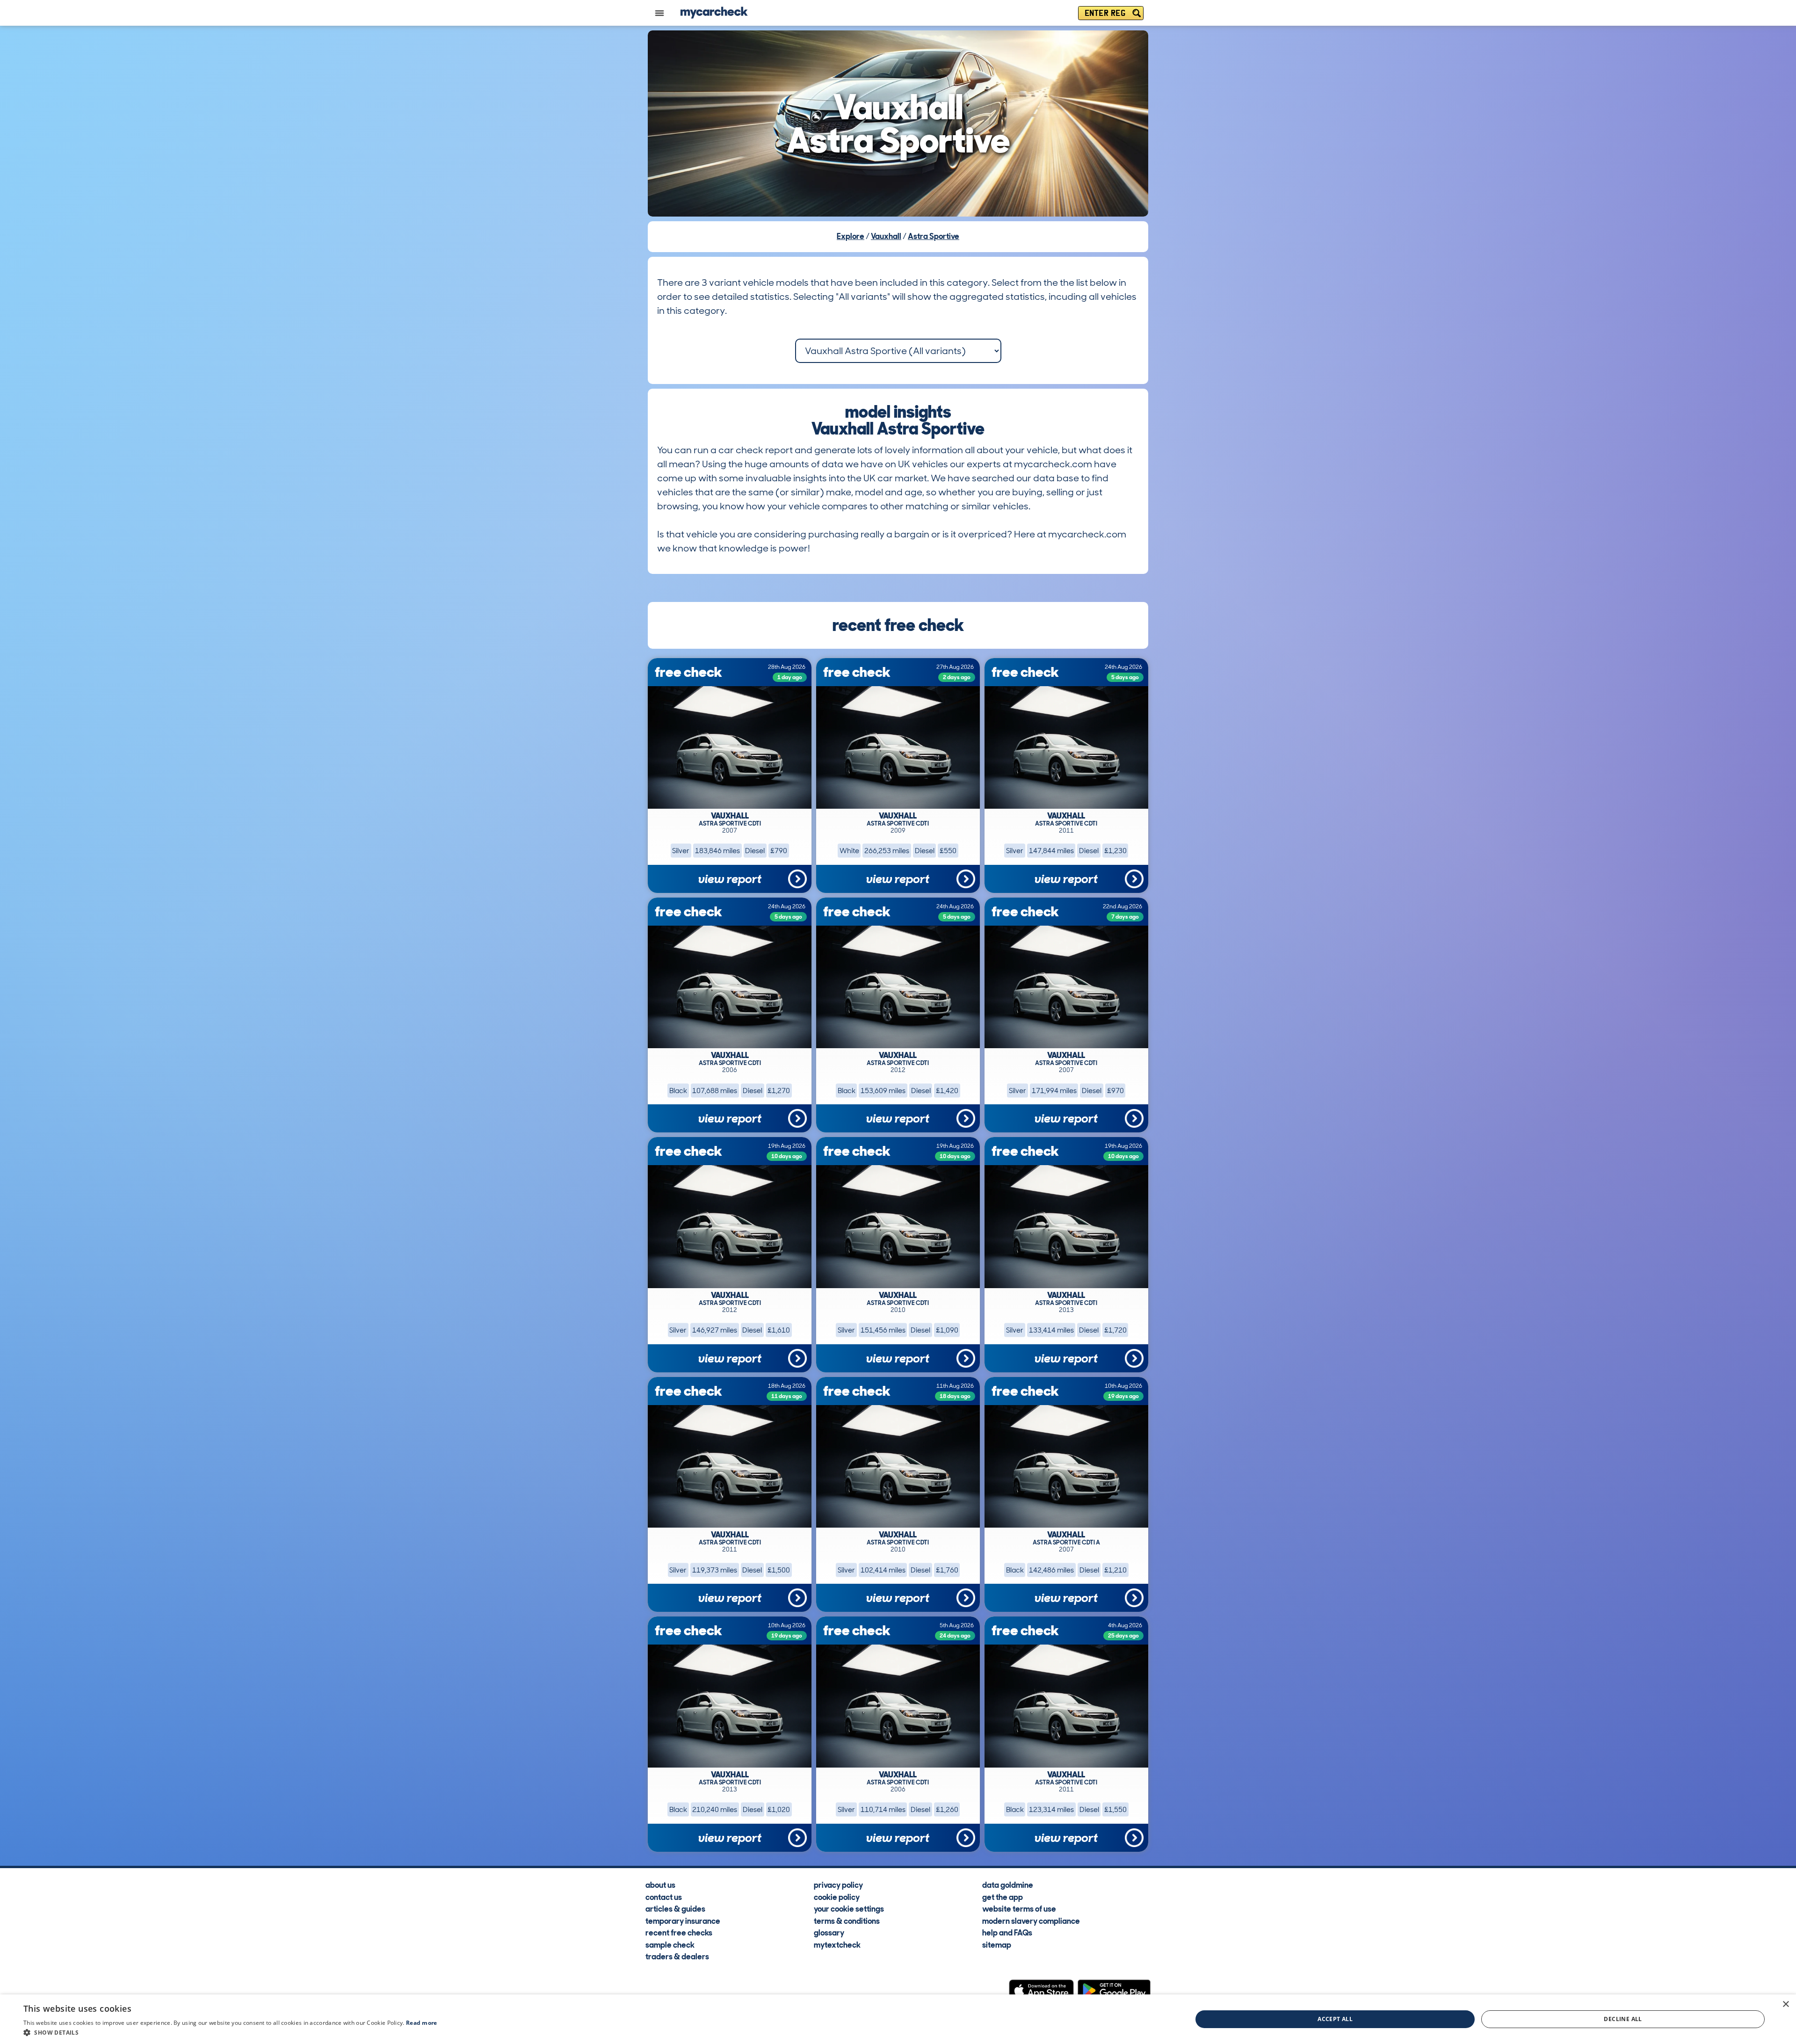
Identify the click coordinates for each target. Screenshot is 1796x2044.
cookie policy (837, 1897)
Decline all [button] (1623, 2019)
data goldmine (1008, 1885)
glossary (829, 1933)
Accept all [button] (1335, 2019)
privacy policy (838, 1885)
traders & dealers (677, 1957)
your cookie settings (849, 1909)
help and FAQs (1007, 1933)
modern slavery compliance (1031, 1921)
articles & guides (675, 1909)
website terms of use (1019, 1909)
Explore (851, 236)
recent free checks (679, 1933)
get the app (1003, 1897)
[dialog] (898, 2019)
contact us (664, 1897)
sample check (670, 1944)
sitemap (997, 1944)
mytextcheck (837, 1944)
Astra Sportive (934, 236)
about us (660, 1885)
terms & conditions (847, 1921)
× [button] (1785, 2004)
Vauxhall (886, 236)
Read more (422, 2023)
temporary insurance (683, 1921)
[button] (230, 2032)
